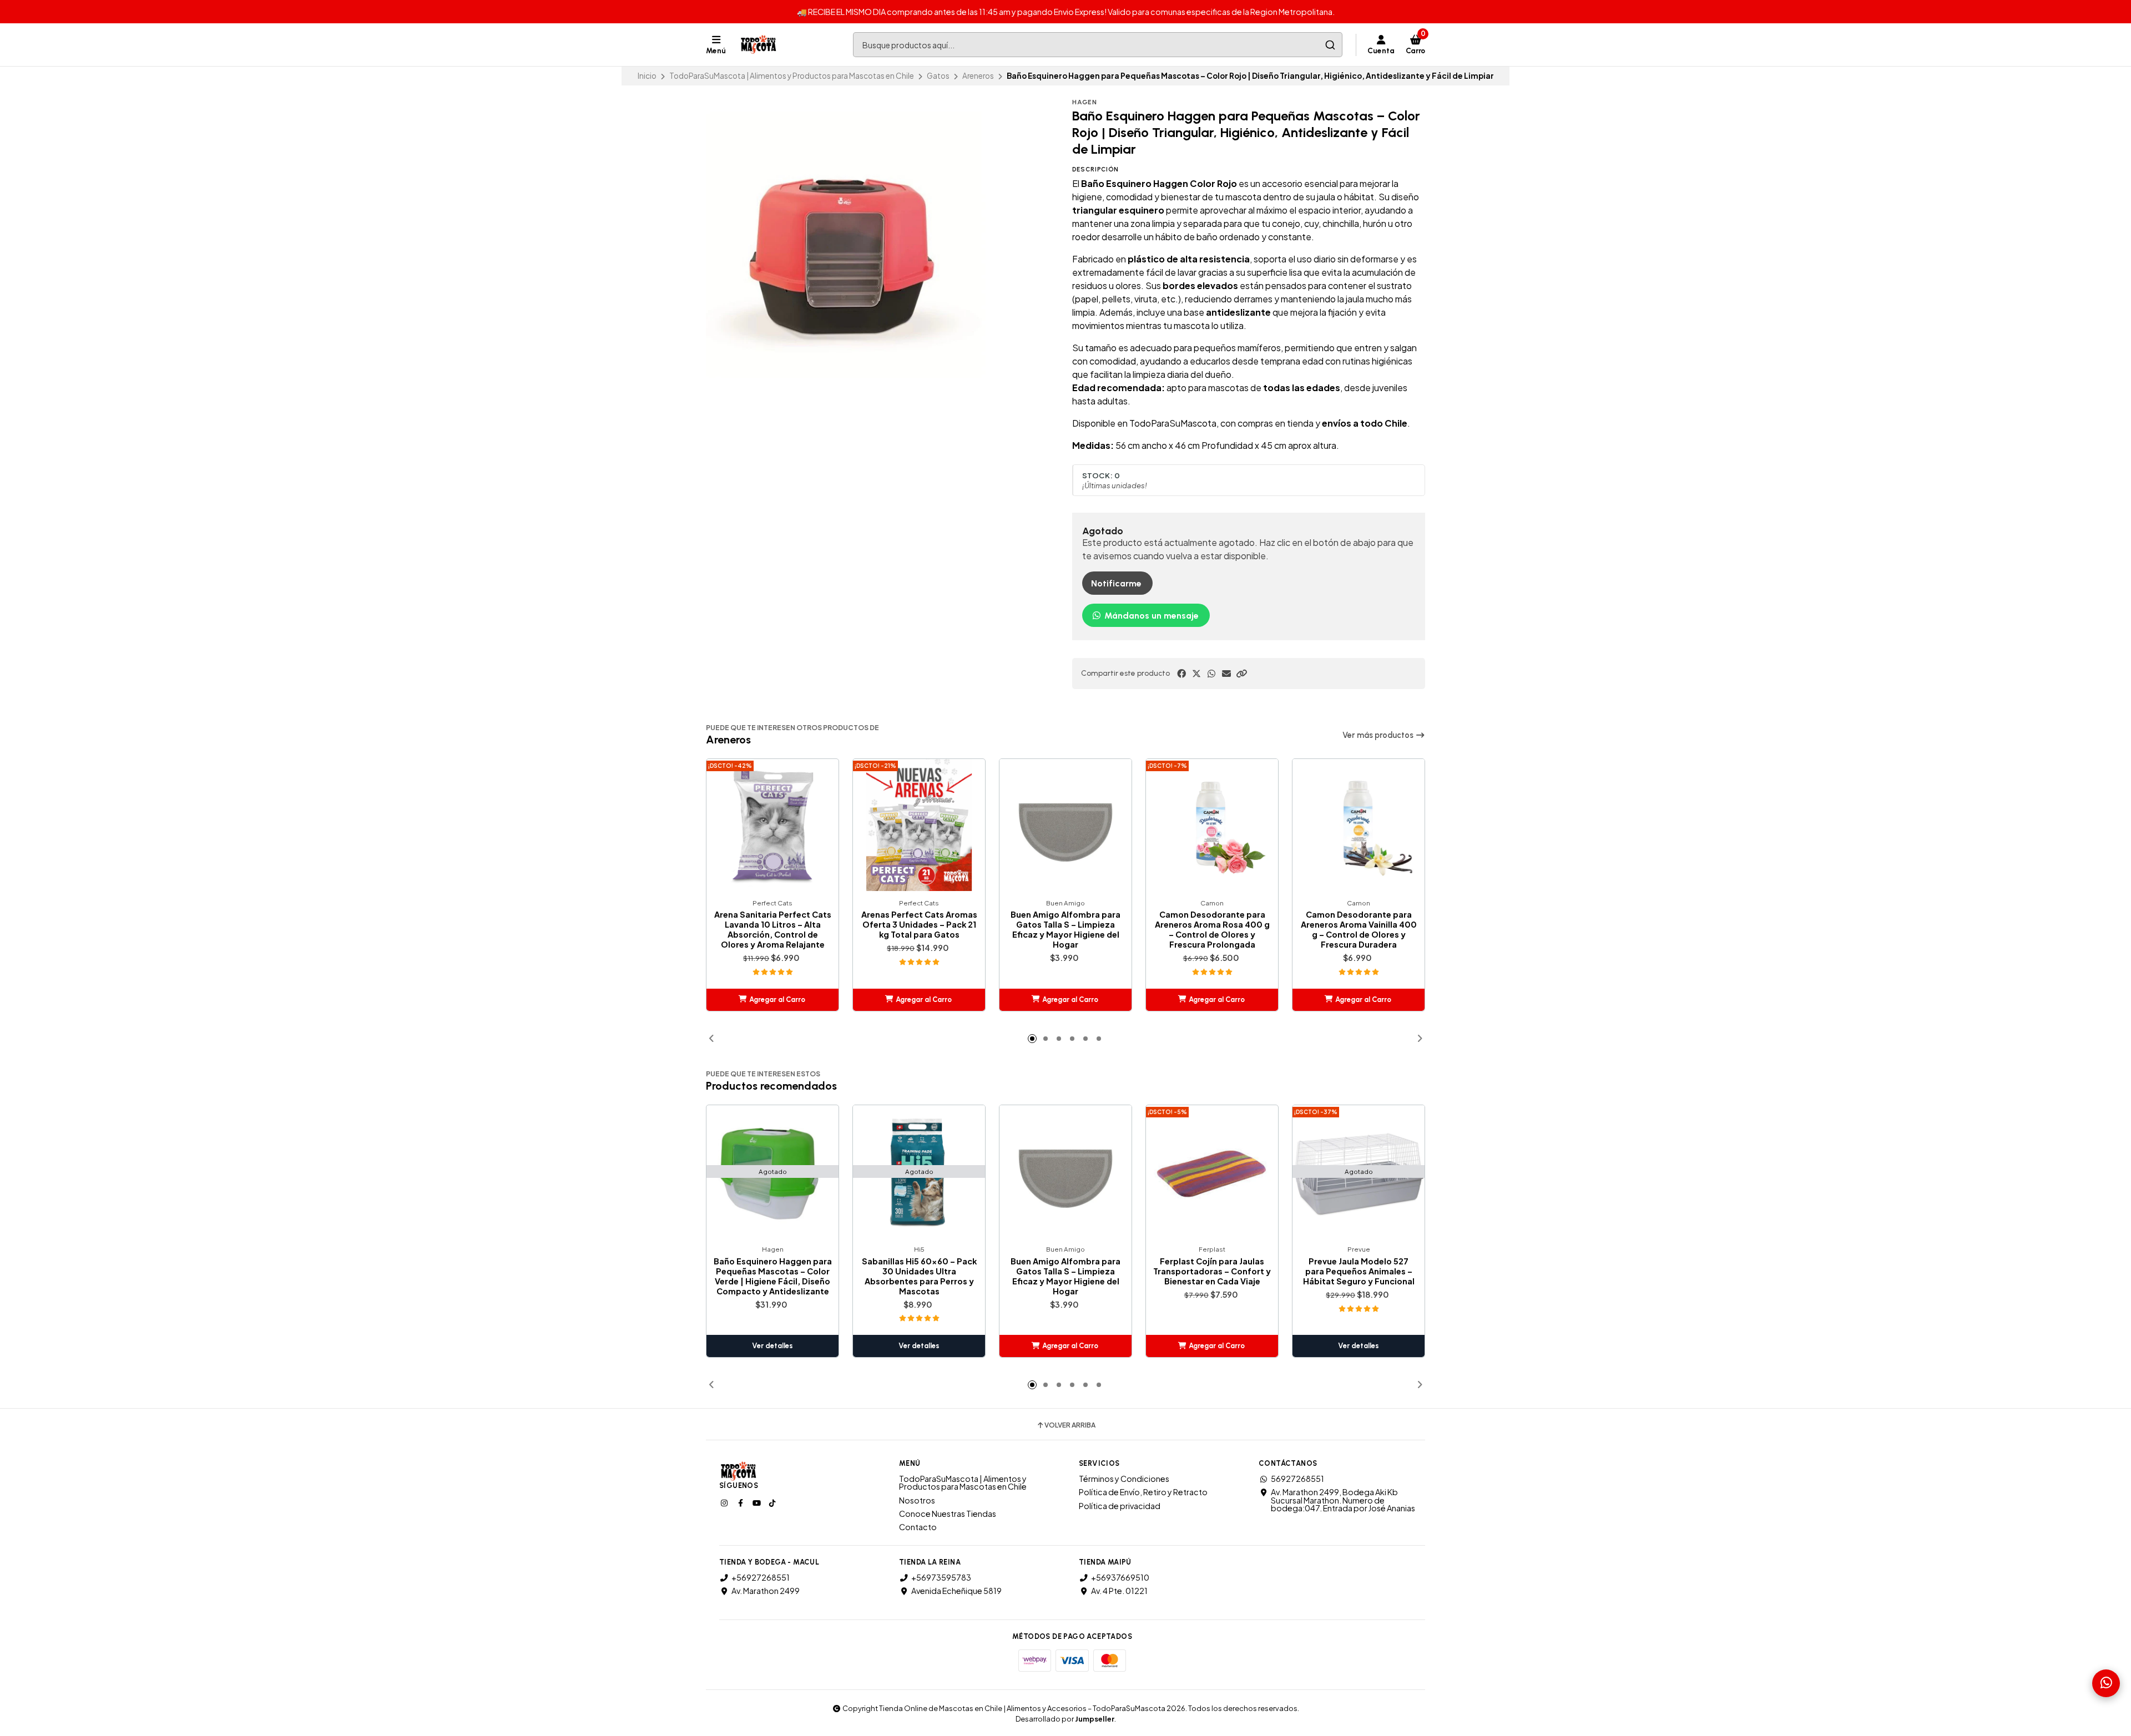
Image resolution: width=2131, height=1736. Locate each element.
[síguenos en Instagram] (725, 1502)
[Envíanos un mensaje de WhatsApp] (2106, 1683)
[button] (1241, 674)
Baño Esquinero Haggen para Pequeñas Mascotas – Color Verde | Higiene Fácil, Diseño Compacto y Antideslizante (773, 1276)
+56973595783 (941, 1577)
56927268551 (1297, 1479)
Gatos (938, 76)
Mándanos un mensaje (1150, 616)
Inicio (647, 76)
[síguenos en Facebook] (741, 1502)
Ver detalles (772, 1346)
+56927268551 (761, 1577)
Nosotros (917, 1500)
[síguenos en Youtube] (758, 1502)
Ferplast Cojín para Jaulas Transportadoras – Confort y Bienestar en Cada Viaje (1212, 1271)
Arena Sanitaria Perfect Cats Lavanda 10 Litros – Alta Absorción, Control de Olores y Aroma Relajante (773, 929)
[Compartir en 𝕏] (1196, 674)
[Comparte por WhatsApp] (1211, 674)
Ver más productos (1379, 735)
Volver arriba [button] (1070, 1425)
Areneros (978, 76)
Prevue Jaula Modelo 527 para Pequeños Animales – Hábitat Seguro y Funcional (1359, 1271)
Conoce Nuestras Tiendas (948, 1514)
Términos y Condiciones (1124, 1479)
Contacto (918, 1527)
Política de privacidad (1120, 1506)
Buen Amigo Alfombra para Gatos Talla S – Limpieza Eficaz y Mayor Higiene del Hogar (1065, 929)
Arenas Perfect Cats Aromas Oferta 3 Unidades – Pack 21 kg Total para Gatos (919, 924)
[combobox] (1098, 45)
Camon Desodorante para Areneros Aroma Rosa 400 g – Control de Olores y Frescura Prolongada (1212, 929)
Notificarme (1116, 583)
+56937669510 (1120, 1577)
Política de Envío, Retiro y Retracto (1143, 1492)
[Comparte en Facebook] (1181, 674)
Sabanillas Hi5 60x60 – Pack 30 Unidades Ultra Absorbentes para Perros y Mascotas (919, 1276)
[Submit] (1330, 45)
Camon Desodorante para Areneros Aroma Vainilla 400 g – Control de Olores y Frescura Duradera (1359, 929)
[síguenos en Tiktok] (774, 1502)
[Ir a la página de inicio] (759, 45)
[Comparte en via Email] (1226, 674)
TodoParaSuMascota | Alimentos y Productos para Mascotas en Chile (792, 76)
